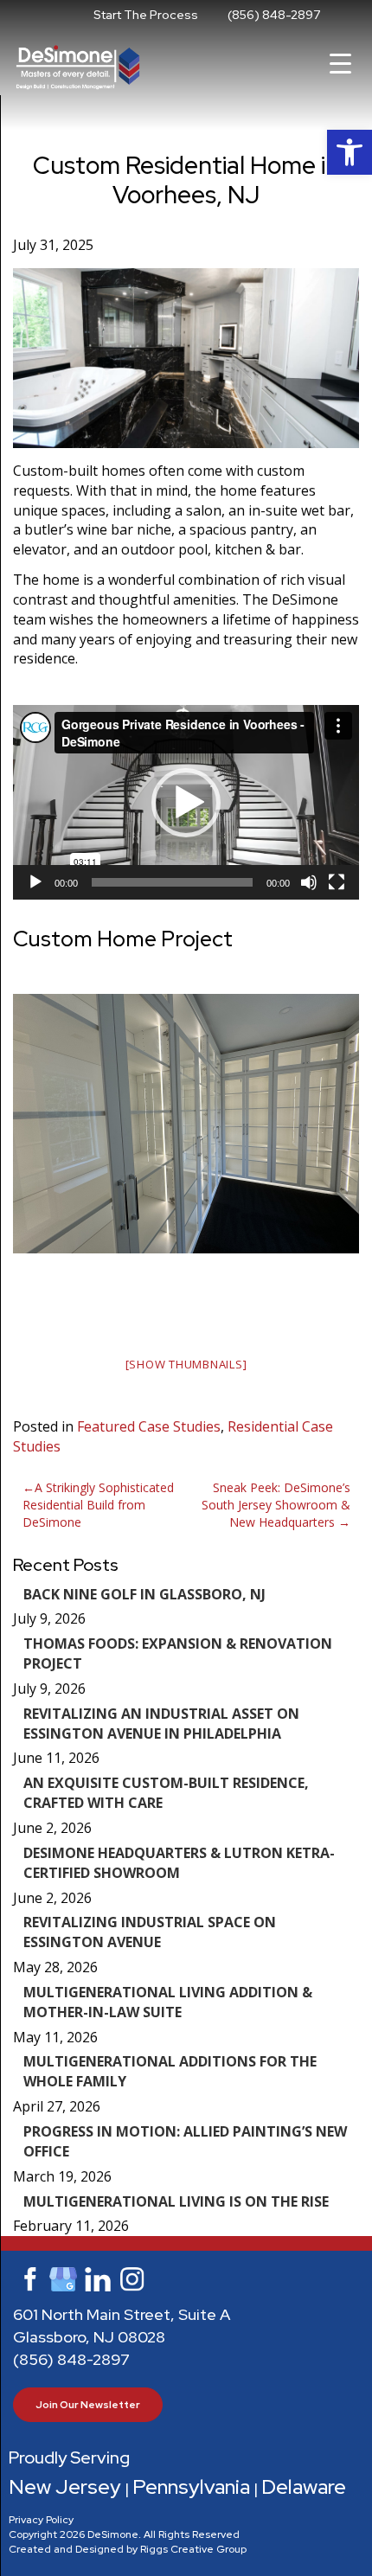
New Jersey (65, 2486)
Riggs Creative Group (193, 2549)
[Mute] (309, 882)
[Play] (35, 882)
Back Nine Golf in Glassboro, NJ (144, 1594)
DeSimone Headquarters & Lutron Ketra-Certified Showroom (179, 1863)
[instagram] (132, 2278)
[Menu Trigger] (340, 63)
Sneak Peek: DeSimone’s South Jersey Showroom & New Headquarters (276, 1505)
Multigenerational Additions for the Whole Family (170, 2071)
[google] (63, 2278)
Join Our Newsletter (88, 2405)
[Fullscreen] (337, 882)
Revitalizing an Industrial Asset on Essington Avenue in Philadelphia (161, 1724)
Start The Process (146, 15)
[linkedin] (98, 2278)
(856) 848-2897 (274, 15)
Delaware (304, 2486)
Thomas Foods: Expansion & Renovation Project (178, 1653)
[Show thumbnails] (186, 1364)
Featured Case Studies (149, 1426)
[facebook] (29, 2278)
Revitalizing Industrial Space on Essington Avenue (150, 1932)
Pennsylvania (191, 2486)
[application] (186, 802)
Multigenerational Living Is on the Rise (176, 2201)
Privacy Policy (41, 2520)
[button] (350, 152)
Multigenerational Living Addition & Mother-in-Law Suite (168, 2002)
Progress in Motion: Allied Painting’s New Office (185, 2141)
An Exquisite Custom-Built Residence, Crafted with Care (166, 1793)
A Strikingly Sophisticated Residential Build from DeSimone (98, 1505)
